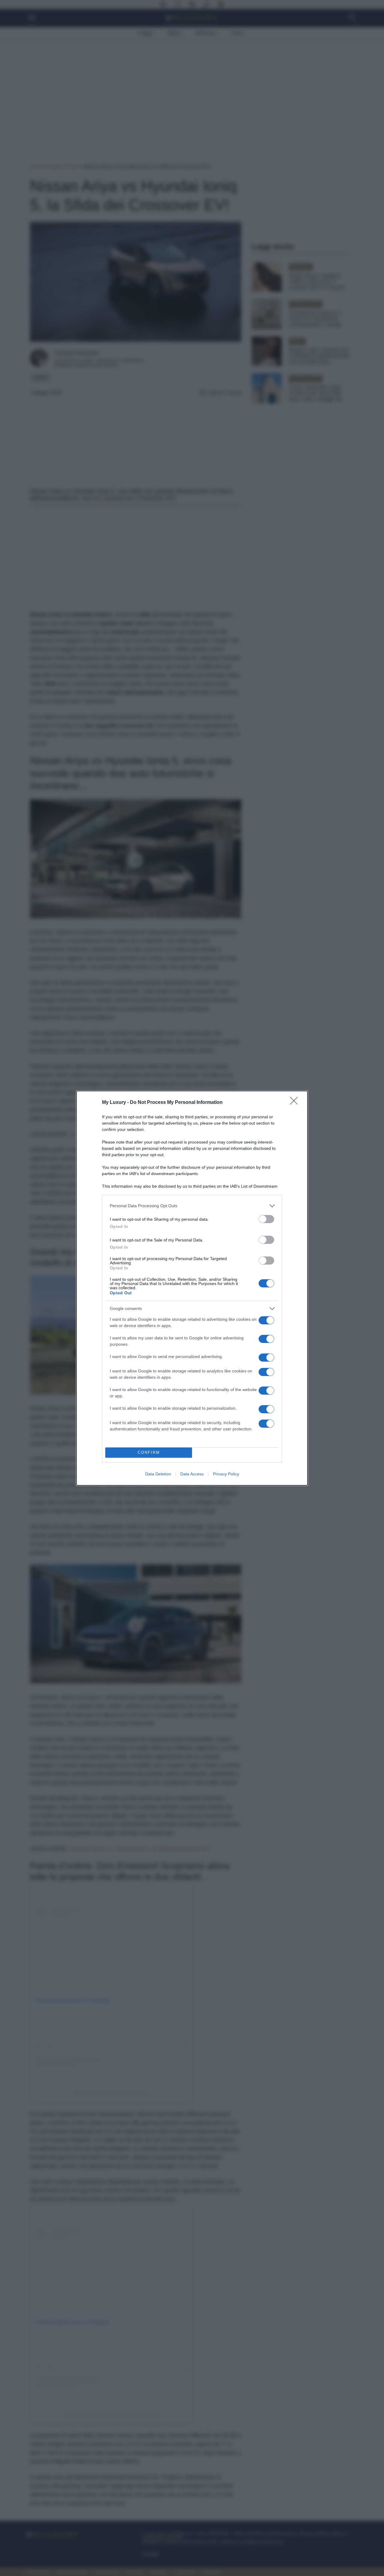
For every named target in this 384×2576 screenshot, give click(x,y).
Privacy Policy (226, 1474)
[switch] (266, 1219)
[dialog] (192, 1288)
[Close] (296, 1103)
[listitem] (192, 1206)
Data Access (192, 1474)
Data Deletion (158, 1474)
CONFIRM (149, 1452)
